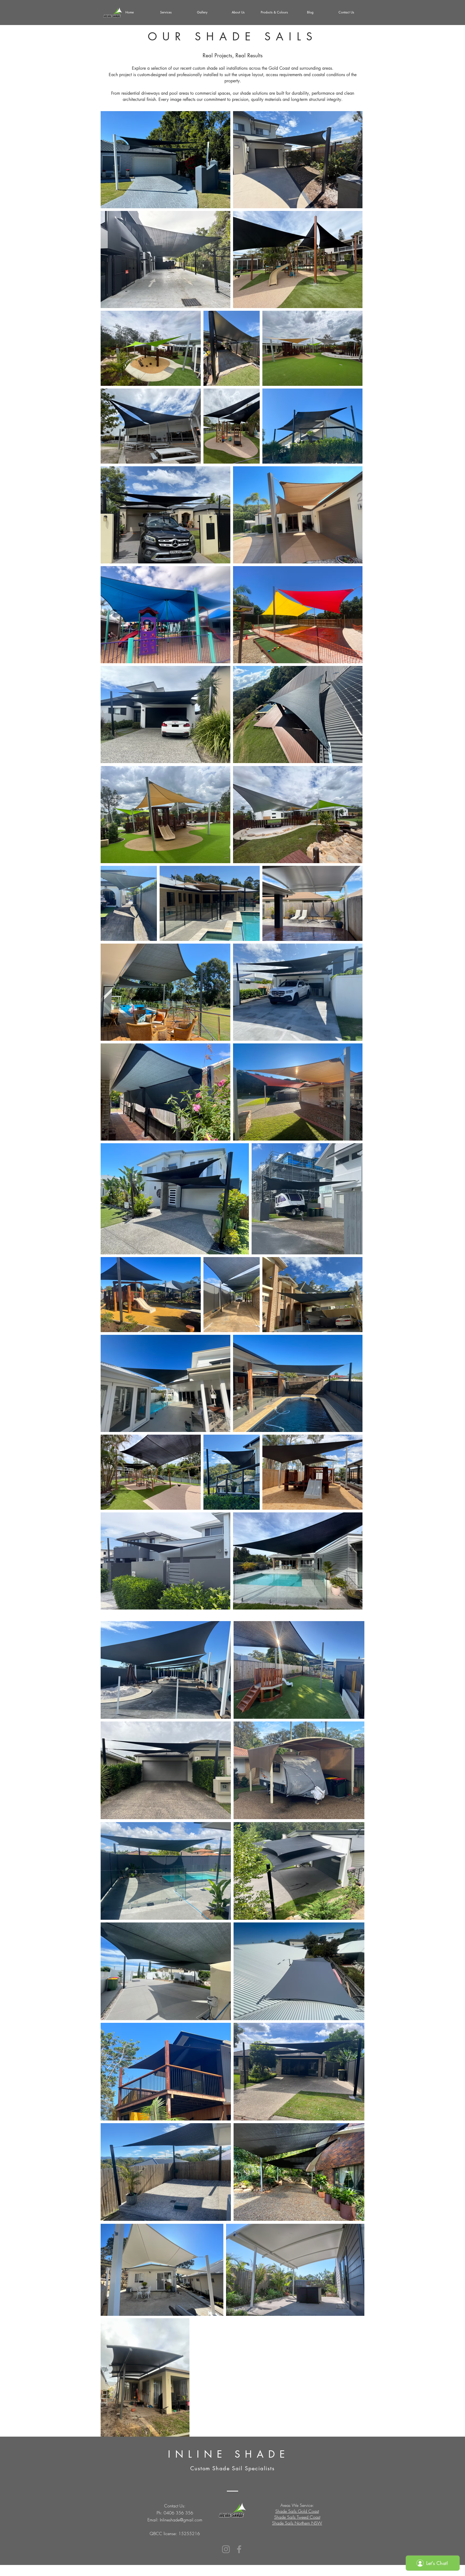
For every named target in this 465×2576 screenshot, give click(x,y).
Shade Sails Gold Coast (297, 2511)
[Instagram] (226, 2549)
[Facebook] (239, 2549)
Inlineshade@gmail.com (181, 2520)
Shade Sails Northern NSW (297, 2523)
